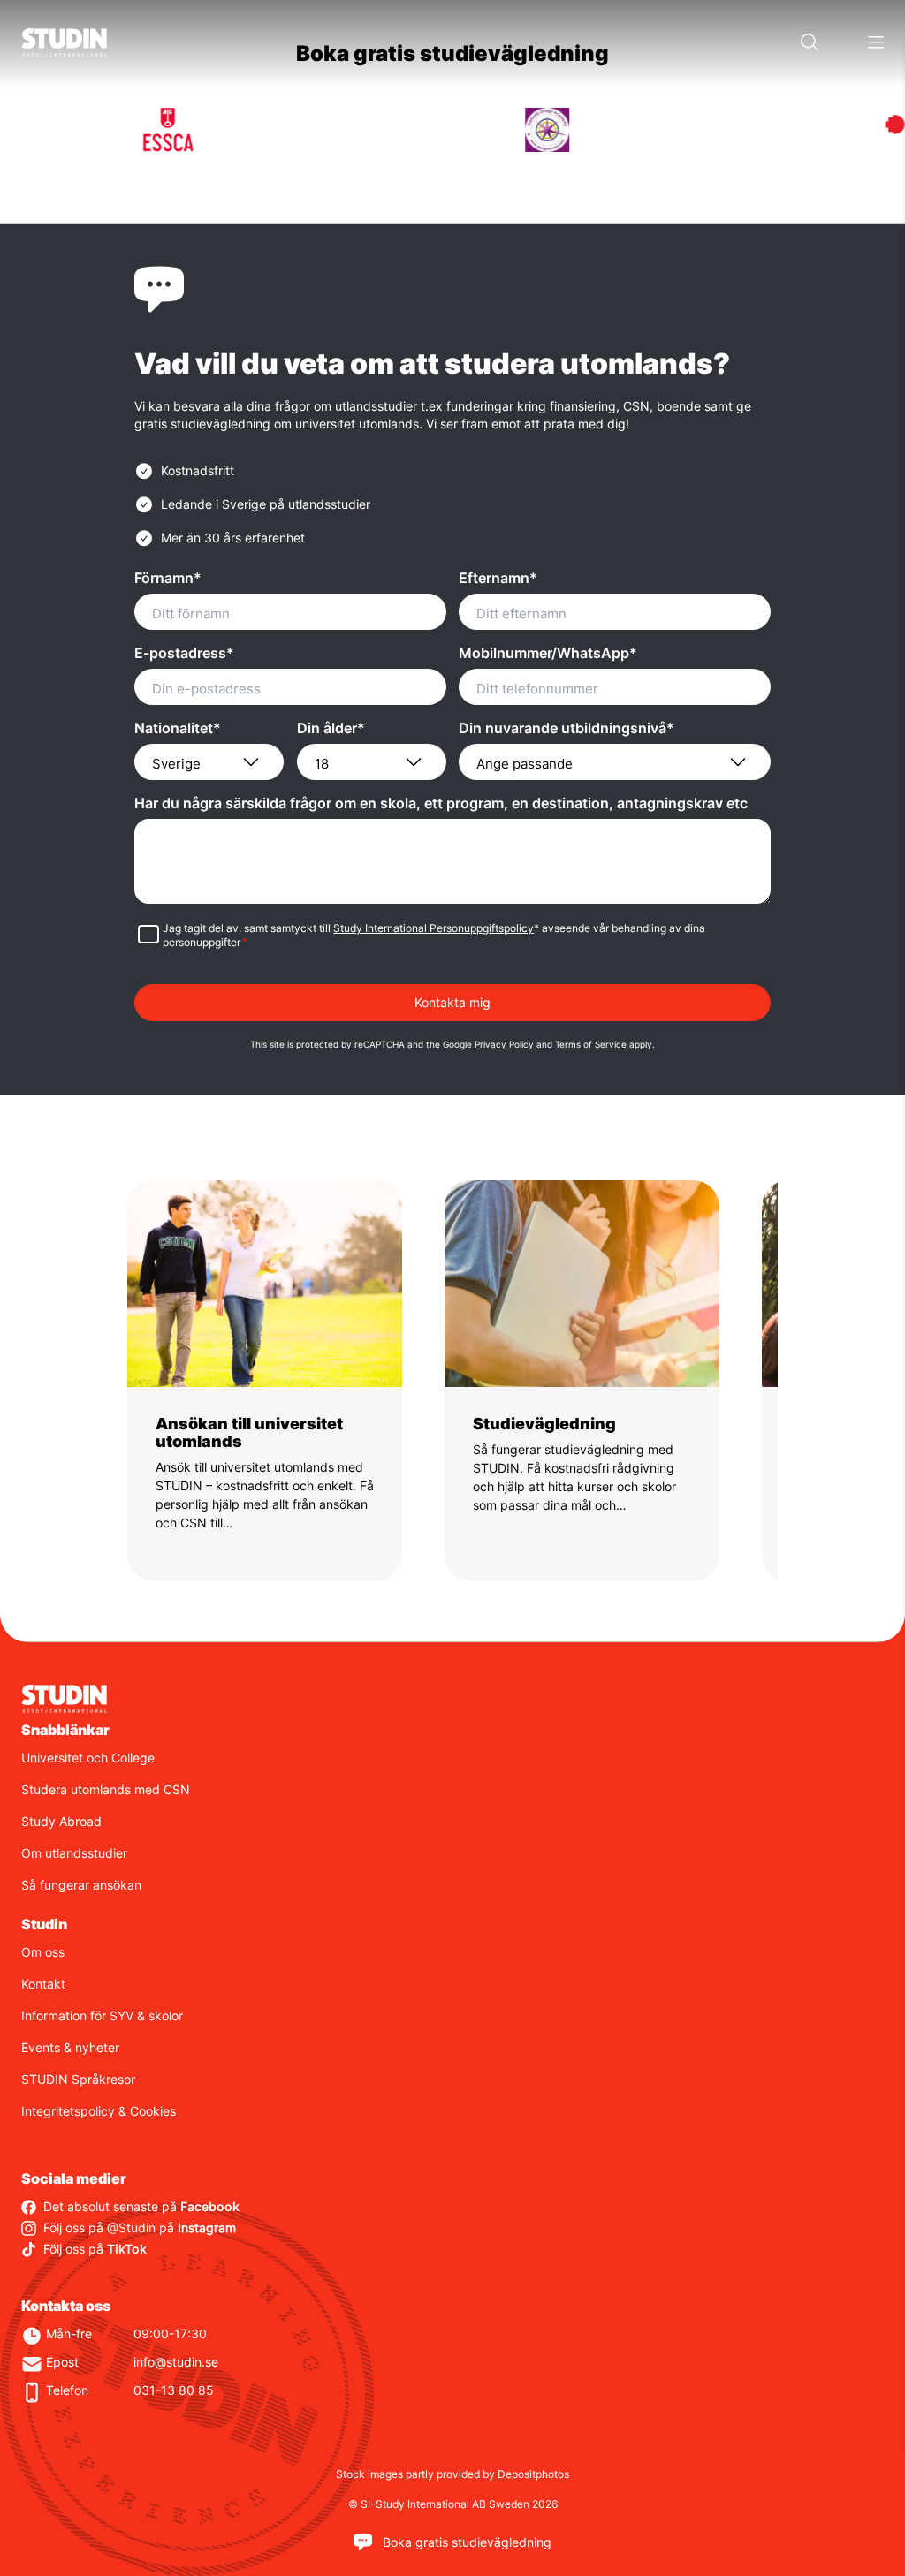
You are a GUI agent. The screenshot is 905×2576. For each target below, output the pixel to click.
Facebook (210, 2206)
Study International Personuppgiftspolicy (433, 928)
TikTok (127, 2249)
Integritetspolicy (68, 2111)
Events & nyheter (70, 2047)
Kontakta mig (452, 1002)
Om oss (43, 1952)
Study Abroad (61, 1821)
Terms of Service (591, 1044)
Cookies (153, 2111)
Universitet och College (88, 1758)
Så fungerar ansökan (81, 1885)
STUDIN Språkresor (78, 2079)
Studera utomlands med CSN (106, 1789)
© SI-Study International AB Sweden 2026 (453, 2504)
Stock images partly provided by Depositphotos (452, 2474)
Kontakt (43, 1984)
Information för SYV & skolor (102, 2015)
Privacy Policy (504, 1044)
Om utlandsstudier (74, 1853)
